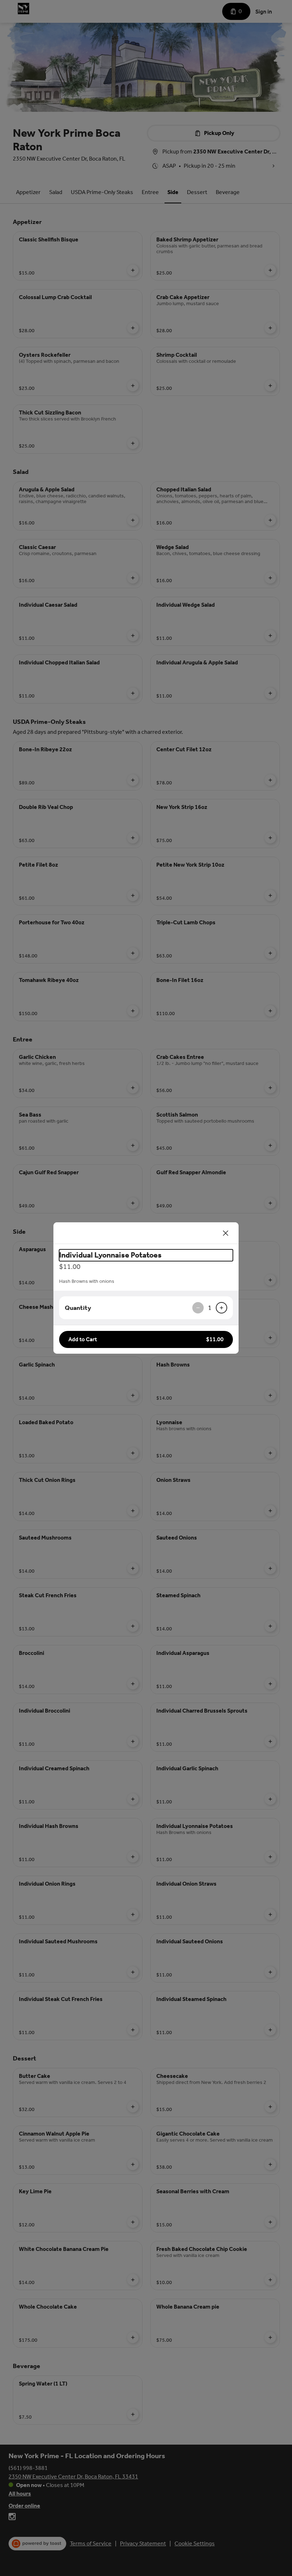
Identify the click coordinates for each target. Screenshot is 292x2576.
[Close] (226, 1233)
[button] (146, 1339)
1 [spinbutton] (210, 1308)
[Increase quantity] (221, 1308)
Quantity (78, 1308)
